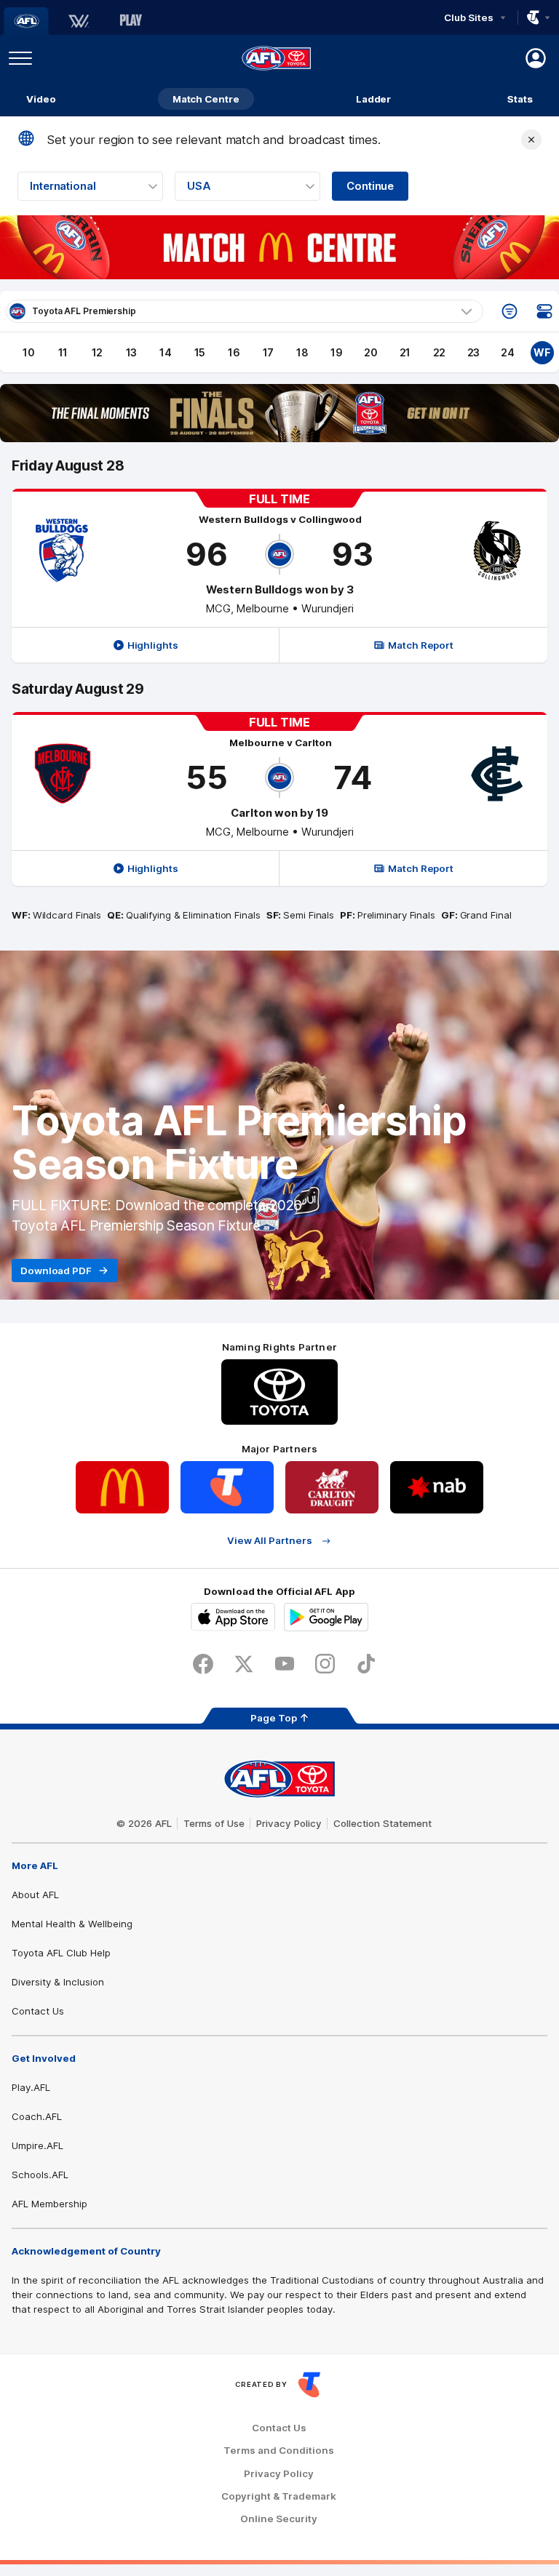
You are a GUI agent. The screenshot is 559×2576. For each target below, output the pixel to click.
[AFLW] (79, 21)
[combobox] (90, 186)
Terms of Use (214, 1823)
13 (132, 352)
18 (302, 352)
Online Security (279, 2519)
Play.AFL (31, 2087)
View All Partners (270, 1541)
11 (63, 352)
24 (508, 352)
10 (29, 352)
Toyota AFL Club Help (61, 1953)
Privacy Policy (289, 1823)
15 (200, 352)
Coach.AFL (37, 2116)
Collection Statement (382, 1823)
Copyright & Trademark (279, 2496)
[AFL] (26, 21)
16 (234, 352)
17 (269, 352)
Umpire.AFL (37, 2145)
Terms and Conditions (279, 2451)
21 (405, 352)
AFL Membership (49, 2204)
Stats (520, 99)
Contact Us (38, 2011)
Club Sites (468, 17)
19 (337, 352)
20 (371, 352)
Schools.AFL (40, 2175)
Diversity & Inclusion (58, 1982)
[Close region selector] (531, 140)
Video (41, 99)
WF (542, 352)
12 (98, 352)
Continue (370, 186)
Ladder (373, 99)
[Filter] (510, 311)
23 (474, 352)
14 (166, 352)
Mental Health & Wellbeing (72, 1924)
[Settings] (544, 311)
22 (440, 352)
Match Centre (206, 99)
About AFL (35, 1895)
